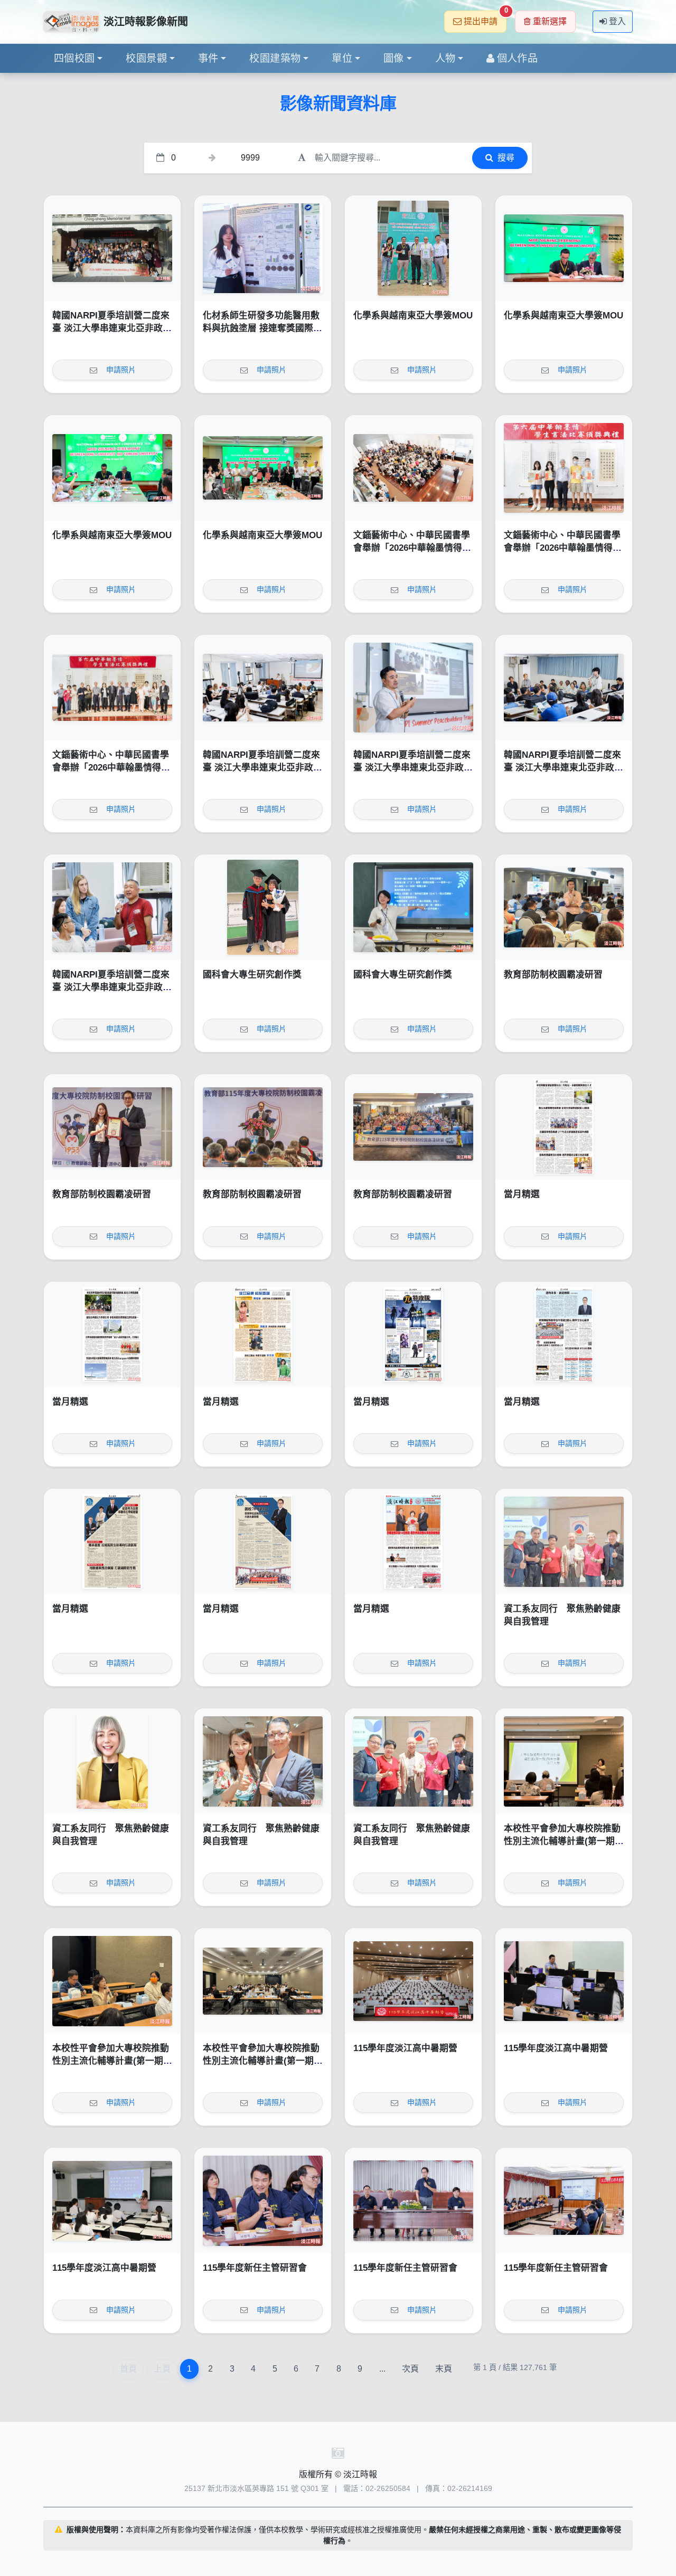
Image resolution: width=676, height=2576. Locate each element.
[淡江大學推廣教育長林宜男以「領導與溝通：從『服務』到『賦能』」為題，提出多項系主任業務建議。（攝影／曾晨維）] (564, 2201)
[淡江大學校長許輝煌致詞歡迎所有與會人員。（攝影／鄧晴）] (263, 1127)
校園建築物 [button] (275, 58)
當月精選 (522, 1194)
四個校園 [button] (74, 58)
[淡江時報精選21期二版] (263, 1541)
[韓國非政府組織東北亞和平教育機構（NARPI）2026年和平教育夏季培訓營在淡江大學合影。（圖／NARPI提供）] (112, 248)
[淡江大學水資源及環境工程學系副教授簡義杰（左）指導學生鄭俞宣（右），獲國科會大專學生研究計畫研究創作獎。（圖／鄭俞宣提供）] (263, 907)
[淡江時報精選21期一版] (413, 1541)
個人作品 (518, 58)
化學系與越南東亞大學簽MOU (413, 316)
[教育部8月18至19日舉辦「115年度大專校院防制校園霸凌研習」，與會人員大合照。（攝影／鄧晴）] (413, 1127)
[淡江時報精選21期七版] (112, 1334)
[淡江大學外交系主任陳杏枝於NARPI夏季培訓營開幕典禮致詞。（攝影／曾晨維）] (263, 688)
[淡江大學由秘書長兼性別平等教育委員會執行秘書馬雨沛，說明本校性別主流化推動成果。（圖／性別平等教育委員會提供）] (564, 1761)
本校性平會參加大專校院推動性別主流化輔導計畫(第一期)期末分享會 (562, 1841)
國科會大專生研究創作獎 (252, 975)
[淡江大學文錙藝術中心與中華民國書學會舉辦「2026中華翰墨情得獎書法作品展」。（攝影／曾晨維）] (112, 688)
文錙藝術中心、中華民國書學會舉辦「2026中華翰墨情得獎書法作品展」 (412, 548)
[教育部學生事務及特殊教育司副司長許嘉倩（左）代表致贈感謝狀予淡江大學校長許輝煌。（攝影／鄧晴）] (112, 1127)
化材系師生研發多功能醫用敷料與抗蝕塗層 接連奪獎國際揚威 (262, 328)
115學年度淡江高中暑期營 (405, 2048)
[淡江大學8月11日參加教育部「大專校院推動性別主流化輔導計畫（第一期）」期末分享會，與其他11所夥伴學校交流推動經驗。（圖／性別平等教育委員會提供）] (263, 1981)
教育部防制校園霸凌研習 (553, 975)
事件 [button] (208, 58)
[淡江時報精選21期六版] (263, 1334)
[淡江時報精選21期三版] (112, 1541)
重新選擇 (550, 21)
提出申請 (485, 18)
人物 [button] (445, 58)
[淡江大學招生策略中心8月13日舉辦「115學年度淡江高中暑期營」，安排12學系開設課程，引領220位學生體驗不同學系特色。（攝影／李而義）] (413, 1981)
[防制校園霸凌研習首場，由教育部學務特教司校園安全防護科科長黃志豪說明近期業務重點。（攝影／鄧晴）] (564, 907)
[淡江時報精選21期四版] (564, 1334)
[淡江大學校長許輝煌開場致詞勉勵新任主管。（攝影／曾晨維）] (413, 2201)
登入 (617, 21)
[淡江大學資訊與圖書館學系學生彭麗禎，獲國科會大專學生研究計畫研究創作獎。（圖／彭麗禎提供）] (413, 907)
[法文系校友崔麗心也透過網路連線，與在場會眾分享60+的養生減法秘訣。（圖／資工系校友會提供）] (112, 1761)
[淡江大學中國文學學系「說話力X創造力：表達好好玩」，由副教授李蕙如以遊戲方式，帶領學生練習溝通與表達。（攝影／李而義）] (112, 2201)
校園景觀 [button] (146, 58)
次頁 (410, 2369)
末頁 (444, 2369)
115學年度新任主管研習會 (255, 2268)
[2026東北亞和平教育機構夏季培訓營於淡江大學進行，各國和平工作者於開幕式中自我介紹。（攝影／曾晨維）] (564, 688)
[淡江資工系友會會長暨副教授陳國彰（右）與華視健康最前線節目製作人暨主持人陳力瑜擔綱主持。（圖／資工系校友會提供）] (263, 1761)
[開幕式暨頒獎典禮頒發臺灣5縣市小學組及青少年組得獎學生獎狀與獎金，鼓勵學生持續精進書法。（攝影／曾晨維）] (564, 468)
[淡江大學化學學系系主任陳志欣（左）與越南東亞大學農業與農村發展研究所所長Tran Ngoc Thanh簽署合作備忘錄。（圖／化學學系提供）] (564, 248)
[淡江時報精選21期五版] (413, 1334)
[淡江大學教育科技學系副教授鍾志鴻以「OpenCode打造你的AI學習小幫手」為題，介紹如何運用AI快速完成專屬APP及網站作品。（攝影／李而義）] (564, 1981)
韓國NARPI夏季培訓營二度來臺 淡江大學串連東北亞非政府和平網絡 (112, 328)
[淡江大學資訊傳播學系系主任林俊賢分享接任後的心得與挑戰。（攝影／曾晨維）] (263, 2201)
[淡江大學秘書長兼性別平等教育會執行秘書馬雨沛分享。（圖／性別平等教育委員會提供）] (112, 1981)
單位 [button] (342, 58)
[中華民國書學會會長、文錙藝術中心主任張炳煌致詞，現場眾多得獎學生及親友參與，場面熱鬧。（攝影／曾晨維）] (413, 468)
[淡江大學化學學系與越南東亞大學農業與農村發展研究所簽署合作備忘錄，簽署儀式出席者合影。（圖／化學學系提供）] (263, 468)
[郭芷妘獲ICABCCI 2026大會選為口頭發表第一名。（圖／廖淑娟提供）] (263, 248)
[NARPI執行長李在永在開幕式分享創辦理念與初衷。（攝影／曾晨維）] (413, 688)
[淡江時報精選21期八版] (564, 1127)
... (382, 2369)
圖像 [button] (394, 58)
